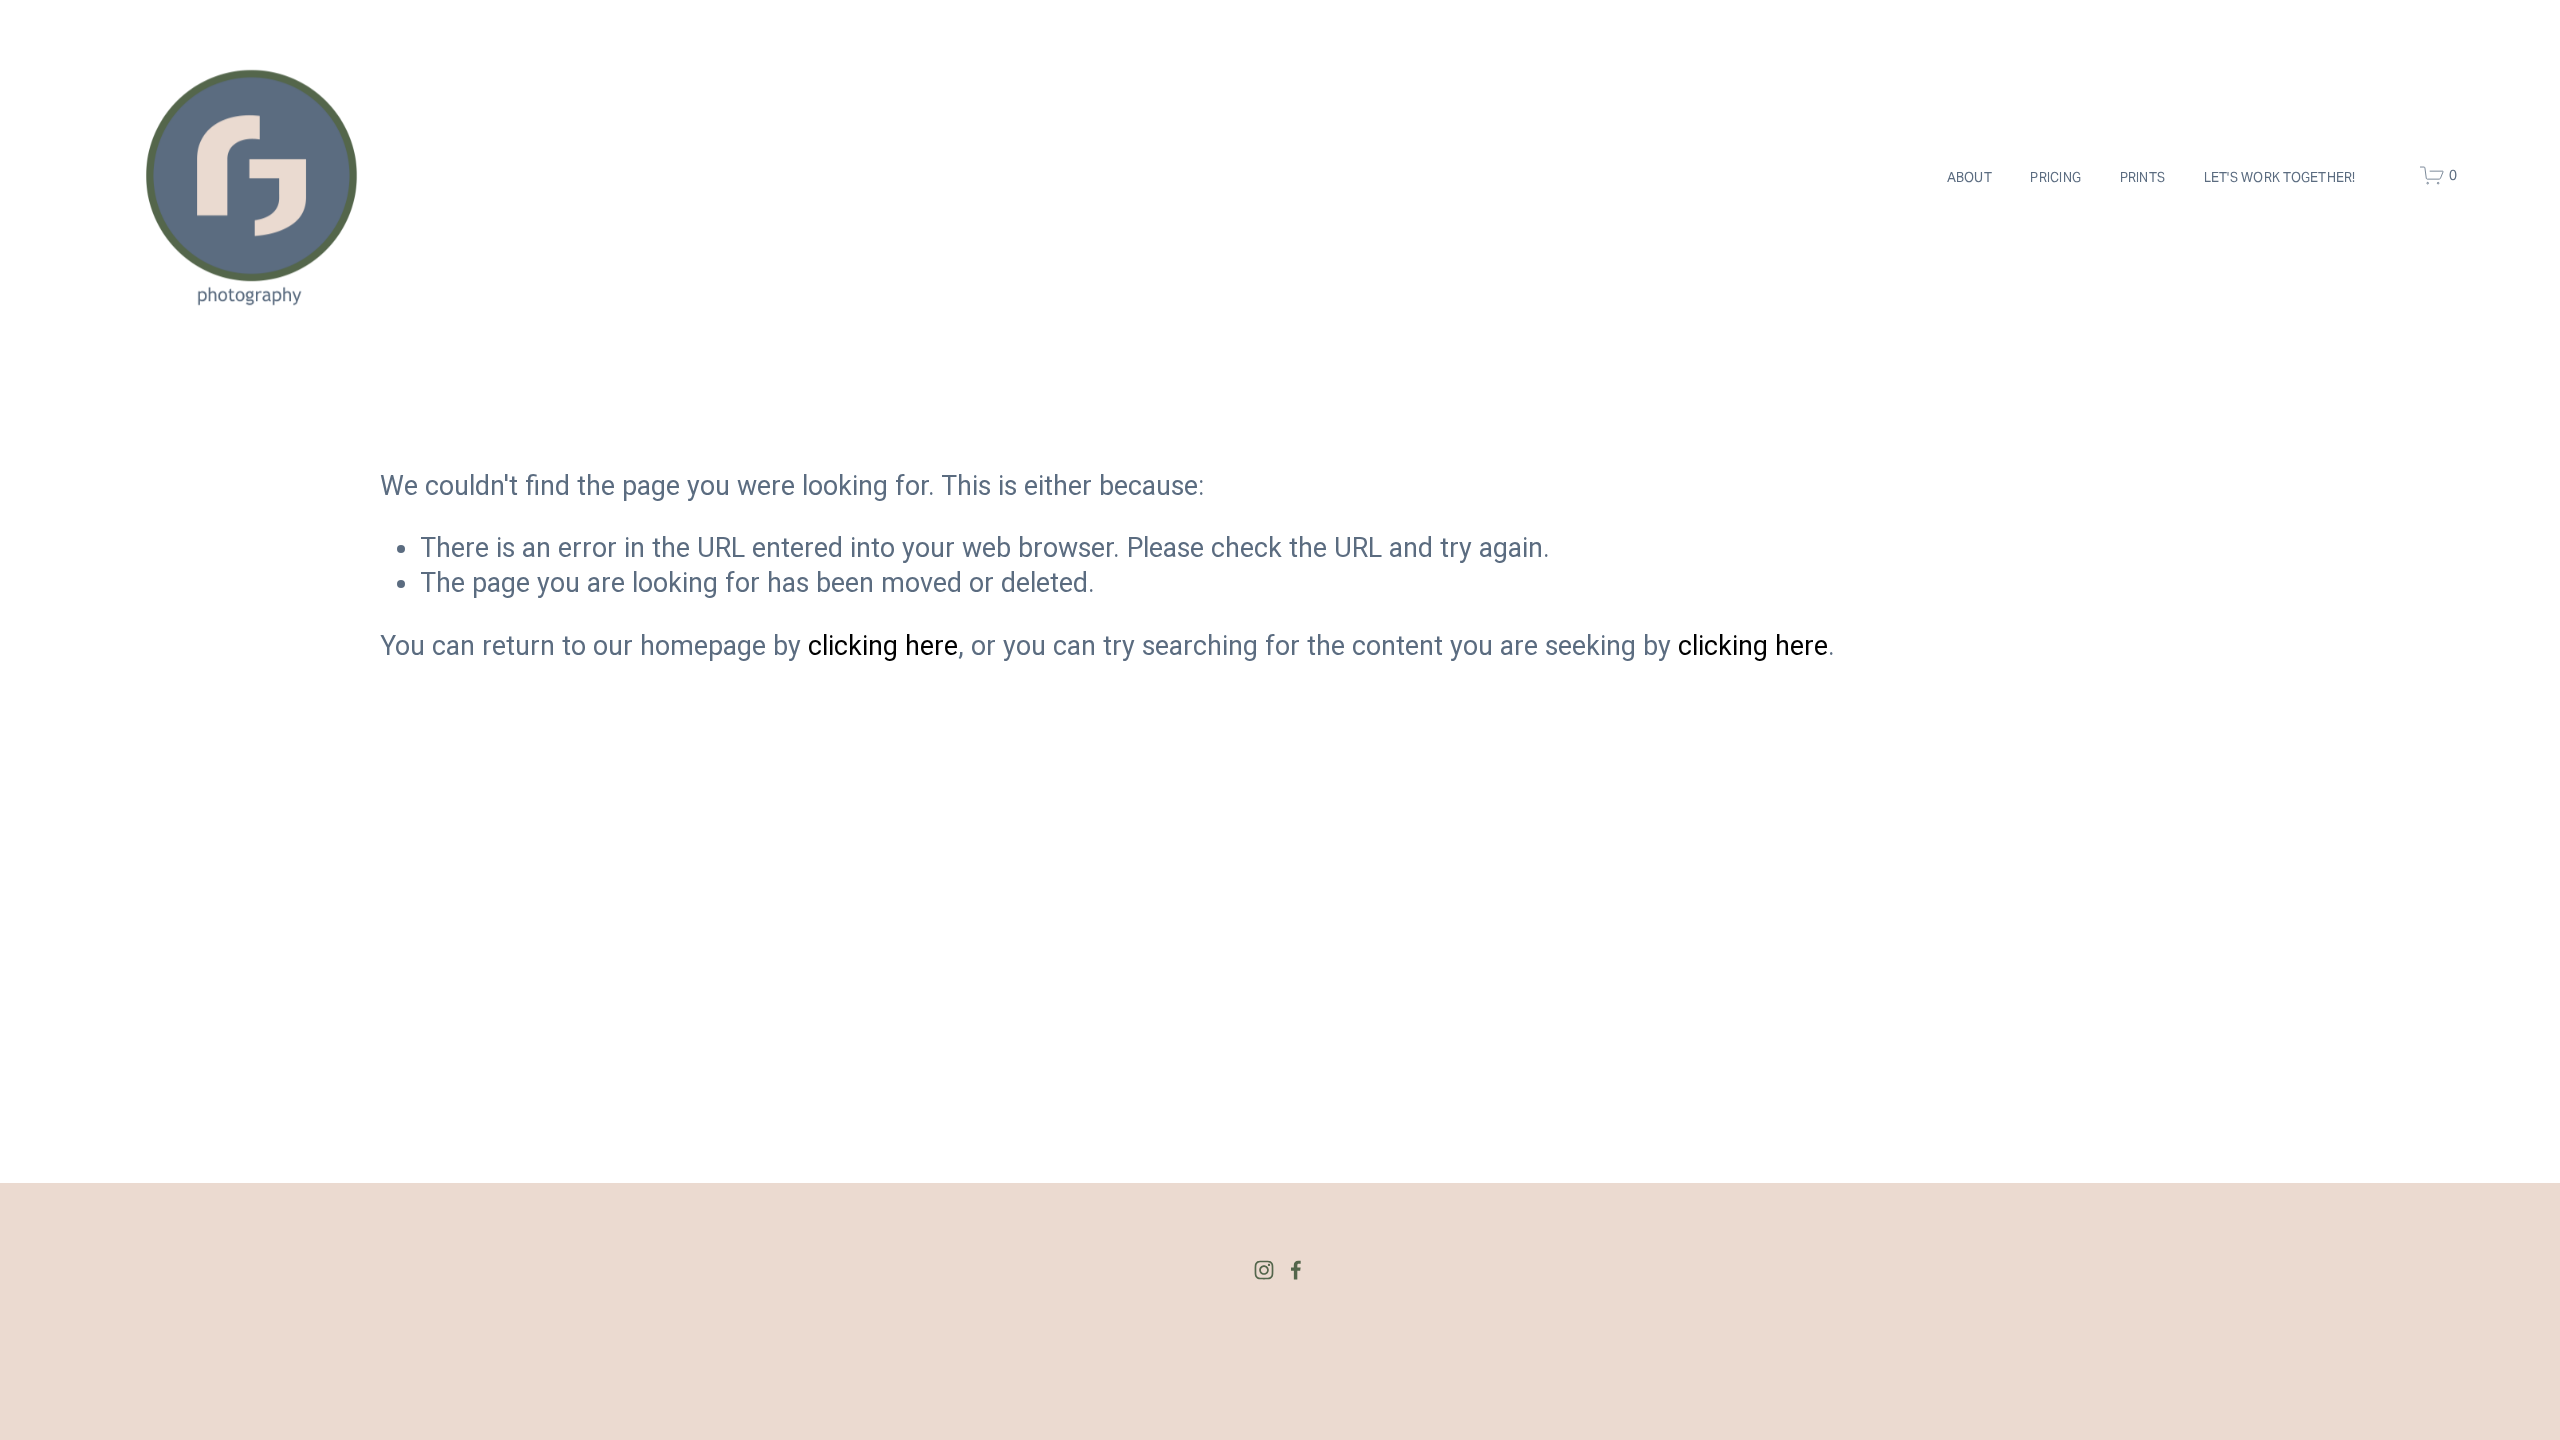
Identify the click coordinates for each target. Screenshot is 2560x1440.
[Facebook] (1296, 1270)
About (1969, 177)
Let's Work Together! (2280, 177)
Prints (2143, 177)
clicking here (883, 646)
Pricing (2055, 177)
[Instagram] (1264, 1270)
